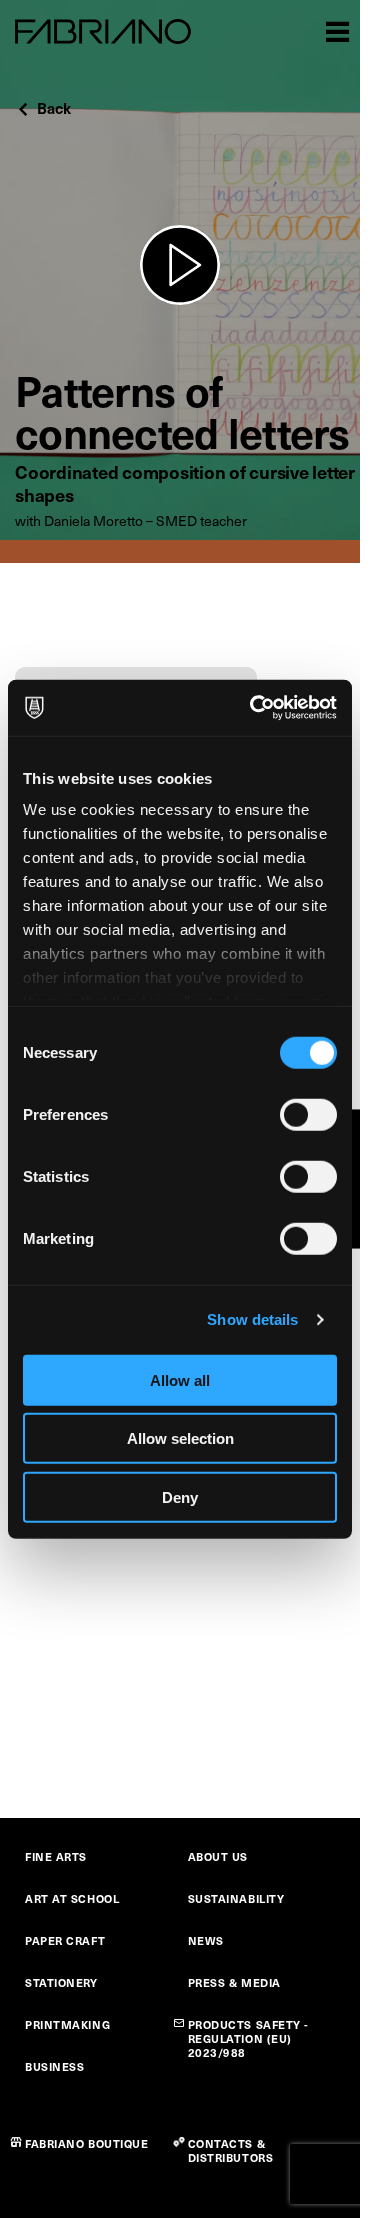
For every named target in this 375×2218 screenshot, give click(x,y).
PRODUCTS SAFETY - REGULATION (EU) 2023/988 (249, 2038)
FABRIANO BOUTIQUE (87, 2143)
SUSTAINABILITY (236, 1898)
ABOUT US (218, 1856)
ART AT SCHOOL (72, 1898)
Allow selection (180, 1438)
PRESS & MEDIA (234, 1982)
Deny (180, 1496)
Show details (252, 1319)
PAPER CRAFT (65, 1940)
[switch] (308, 1114)
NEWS (206, 1940)
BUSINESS (54, 2066)
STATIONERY (61, 1982)
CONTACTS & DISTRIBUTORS (231, 2150)
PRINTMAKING (67, 2024)
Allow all (180, 1379)
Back (54, 107)
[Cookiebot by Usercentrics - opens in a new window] (254, 708)
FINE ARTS (56, 1856)
